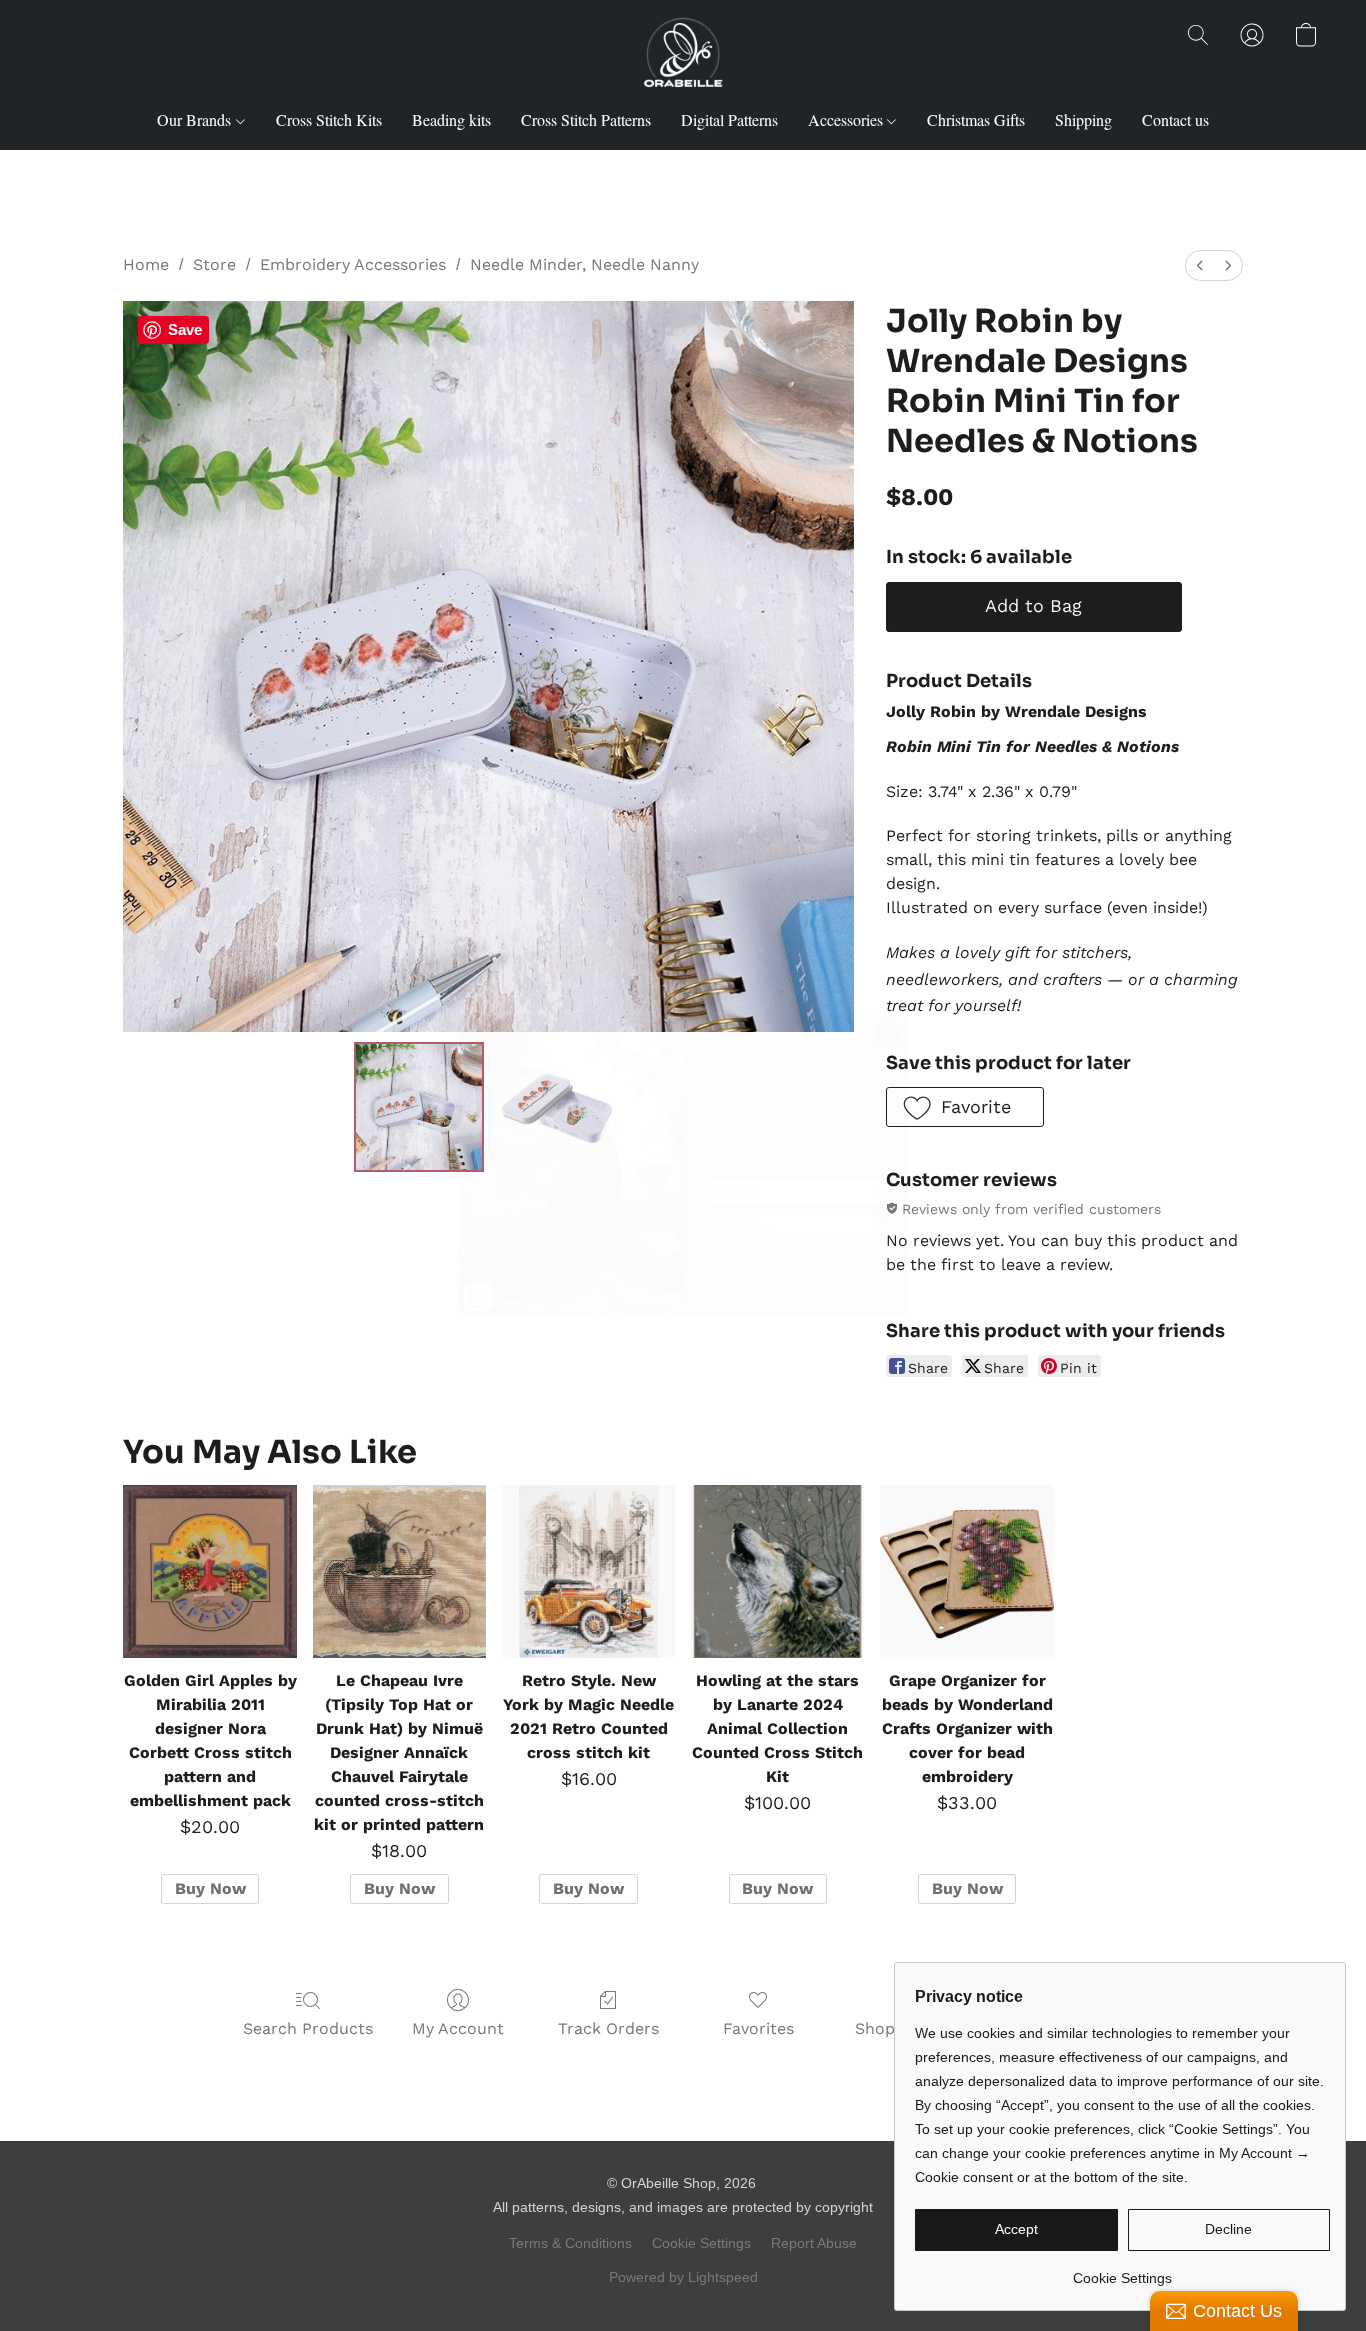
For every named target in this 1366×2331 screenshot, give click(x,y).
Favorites (758, 2028)
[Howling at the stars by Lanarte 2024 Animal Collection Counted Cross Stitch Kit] (777, 1571)
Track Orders (608, 2028)
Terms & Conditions (570, 2243)
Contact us (1175, 119)
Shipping (1083, 119)
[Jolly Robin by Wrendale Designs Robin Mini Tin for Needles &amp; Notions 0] (419, 1107)
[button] (683, 55)
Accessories (847, 119)
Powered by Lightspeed (683, 2277)
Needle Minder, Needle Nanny (584, 264)
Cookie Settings (701, 2243)
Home (146, 264)
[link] (1122, 2270)
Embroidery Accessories (353, 264)
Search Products (308, 2028)
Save (185, 329)
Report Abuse (814, 2243)
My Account (458, 2028)
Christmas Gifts (976, 119)
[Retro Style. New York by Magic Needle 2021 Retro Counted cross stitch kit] (588, 1571)
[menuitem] (1200, 265)
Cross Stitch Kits (329, 119)
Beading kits (451, 119)
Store (214, 264)
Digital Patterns (729, 119)
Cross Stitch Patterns (586, 119)
